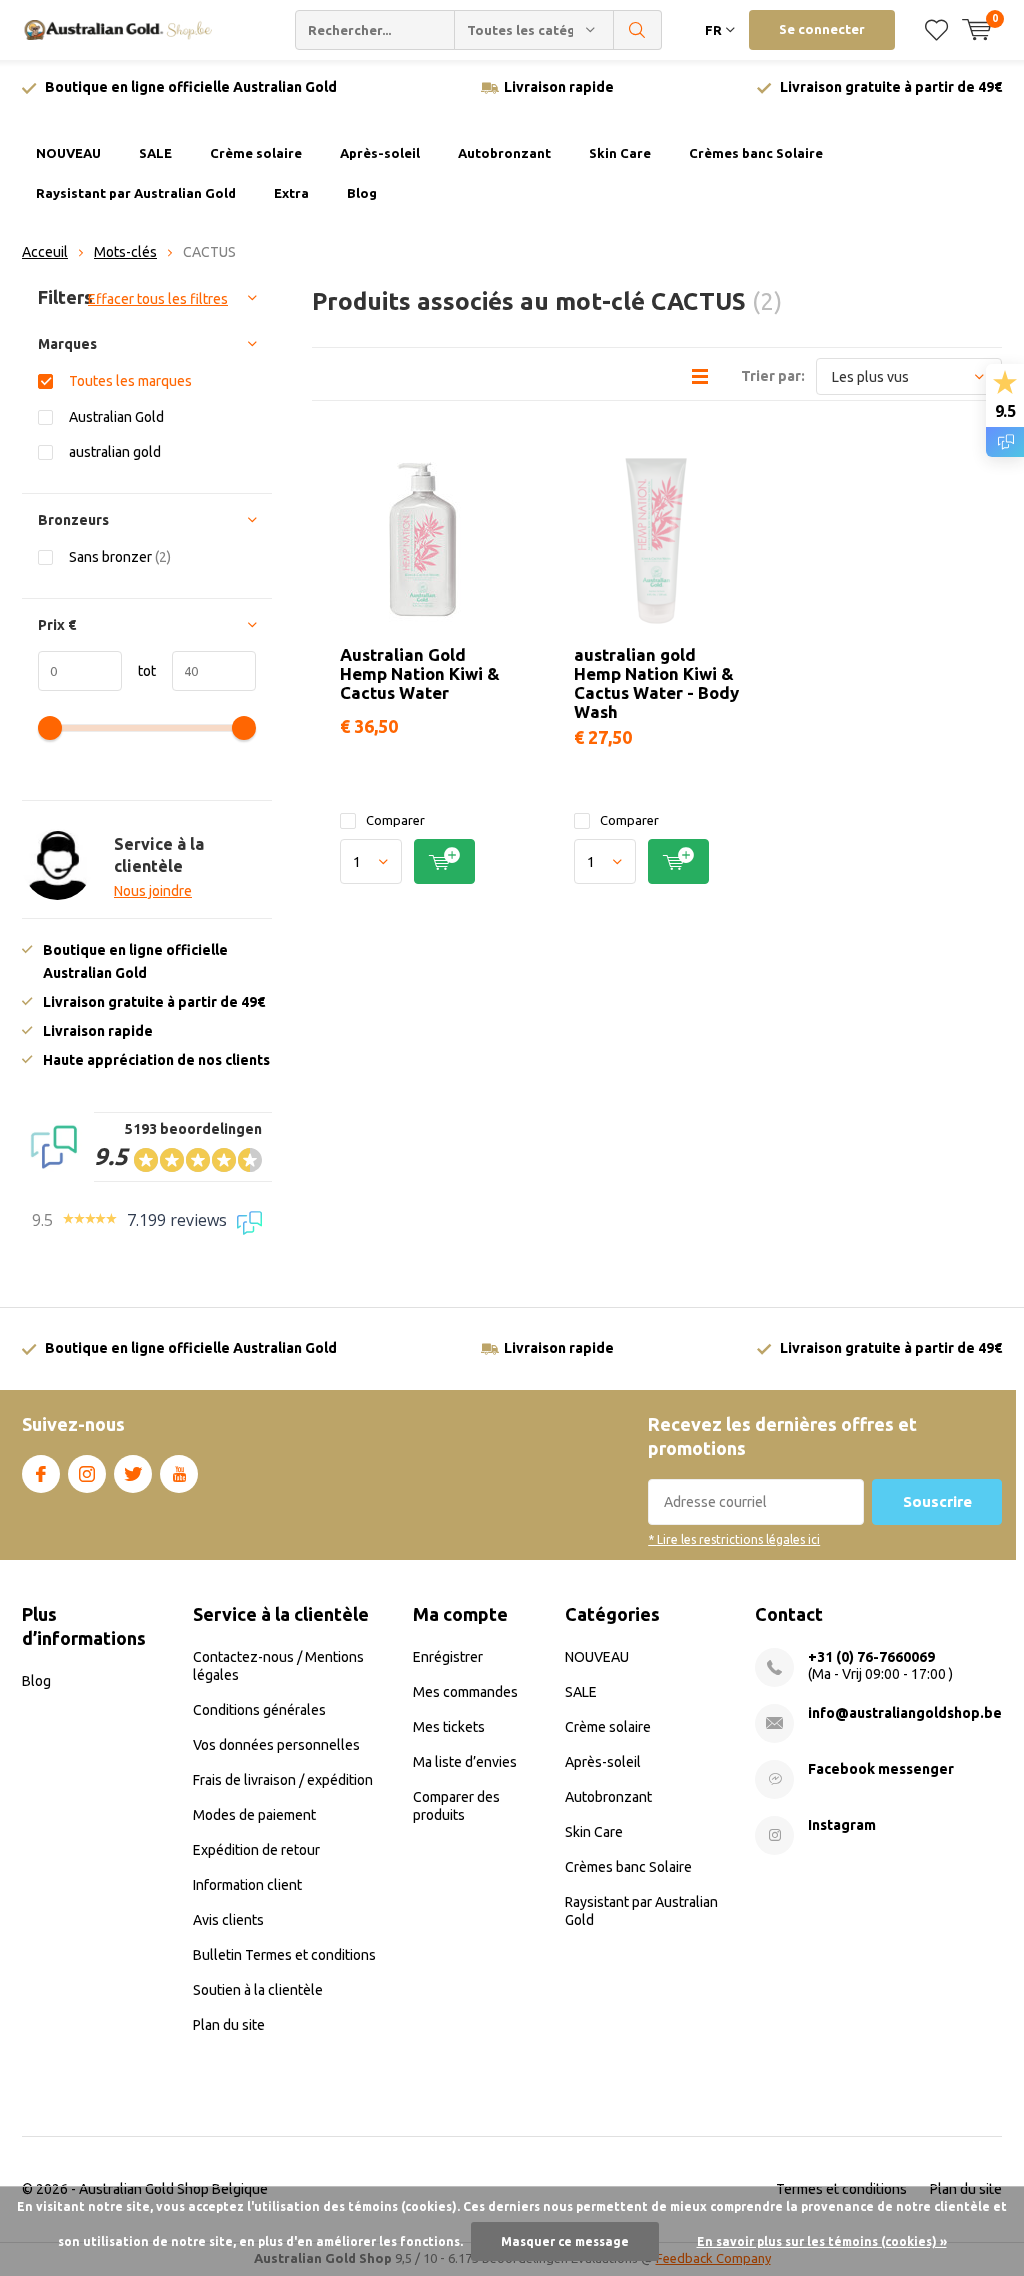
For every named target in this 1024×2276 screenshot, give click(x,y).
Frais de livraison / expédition (283, 1780)
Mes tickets (449, 1727)
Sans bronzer (120, 557)
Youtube (179, 1474)
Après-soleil (380, 153)
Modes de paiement (254, 1815)
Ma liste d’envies (465, 1762)
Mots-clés (125, 252)
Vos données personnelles (276, 1745)
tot (139, 671)
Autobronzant (504, 153)
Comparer (395, 820)
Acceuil (45, 252)
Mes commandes (465, 1692)
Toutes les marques (130, 381)
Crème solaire (256, 153)
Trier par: (773, 376)
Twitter (133, 1474)
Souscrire (937, 1501)
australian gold (115, 452)
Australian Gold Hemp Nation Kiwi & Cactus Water (420, 673)
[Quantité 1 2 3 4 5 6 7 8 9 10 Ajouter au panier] (422, 861)
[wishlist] (936, 30)
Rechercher (638, 30)
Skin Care (620, 153)
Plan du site (229, 2025)
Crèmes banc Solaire (756, 153)
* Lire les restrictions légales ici (734, 1539)
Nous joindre (153, 891)
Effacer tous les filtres (158, 299)
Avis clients (228, 1920)
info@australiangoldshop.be (905, 1713)
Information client (247, 1885)
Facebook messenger (881, 1769)
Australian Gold (116, 417)
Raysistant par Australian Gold (136, 193)
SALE (155, 153)
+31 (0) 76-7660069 (871, 1657)
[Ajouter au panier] (444, 861)
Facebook (41, 1474)
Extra (291, 193)
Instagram (87, 1474)
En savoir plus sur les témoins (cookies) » (822, 2241)
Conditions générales (259, 1710)
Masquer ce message (565, 2241)
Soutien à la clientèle (258, 1990)
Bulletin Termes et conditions (284, 1955)
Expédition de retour (256, 1850)
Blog (362, 193)
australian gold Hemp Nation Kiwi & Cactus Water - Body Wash (656, 683)
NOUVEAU (68, 153)
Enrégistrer (448, 1657)
